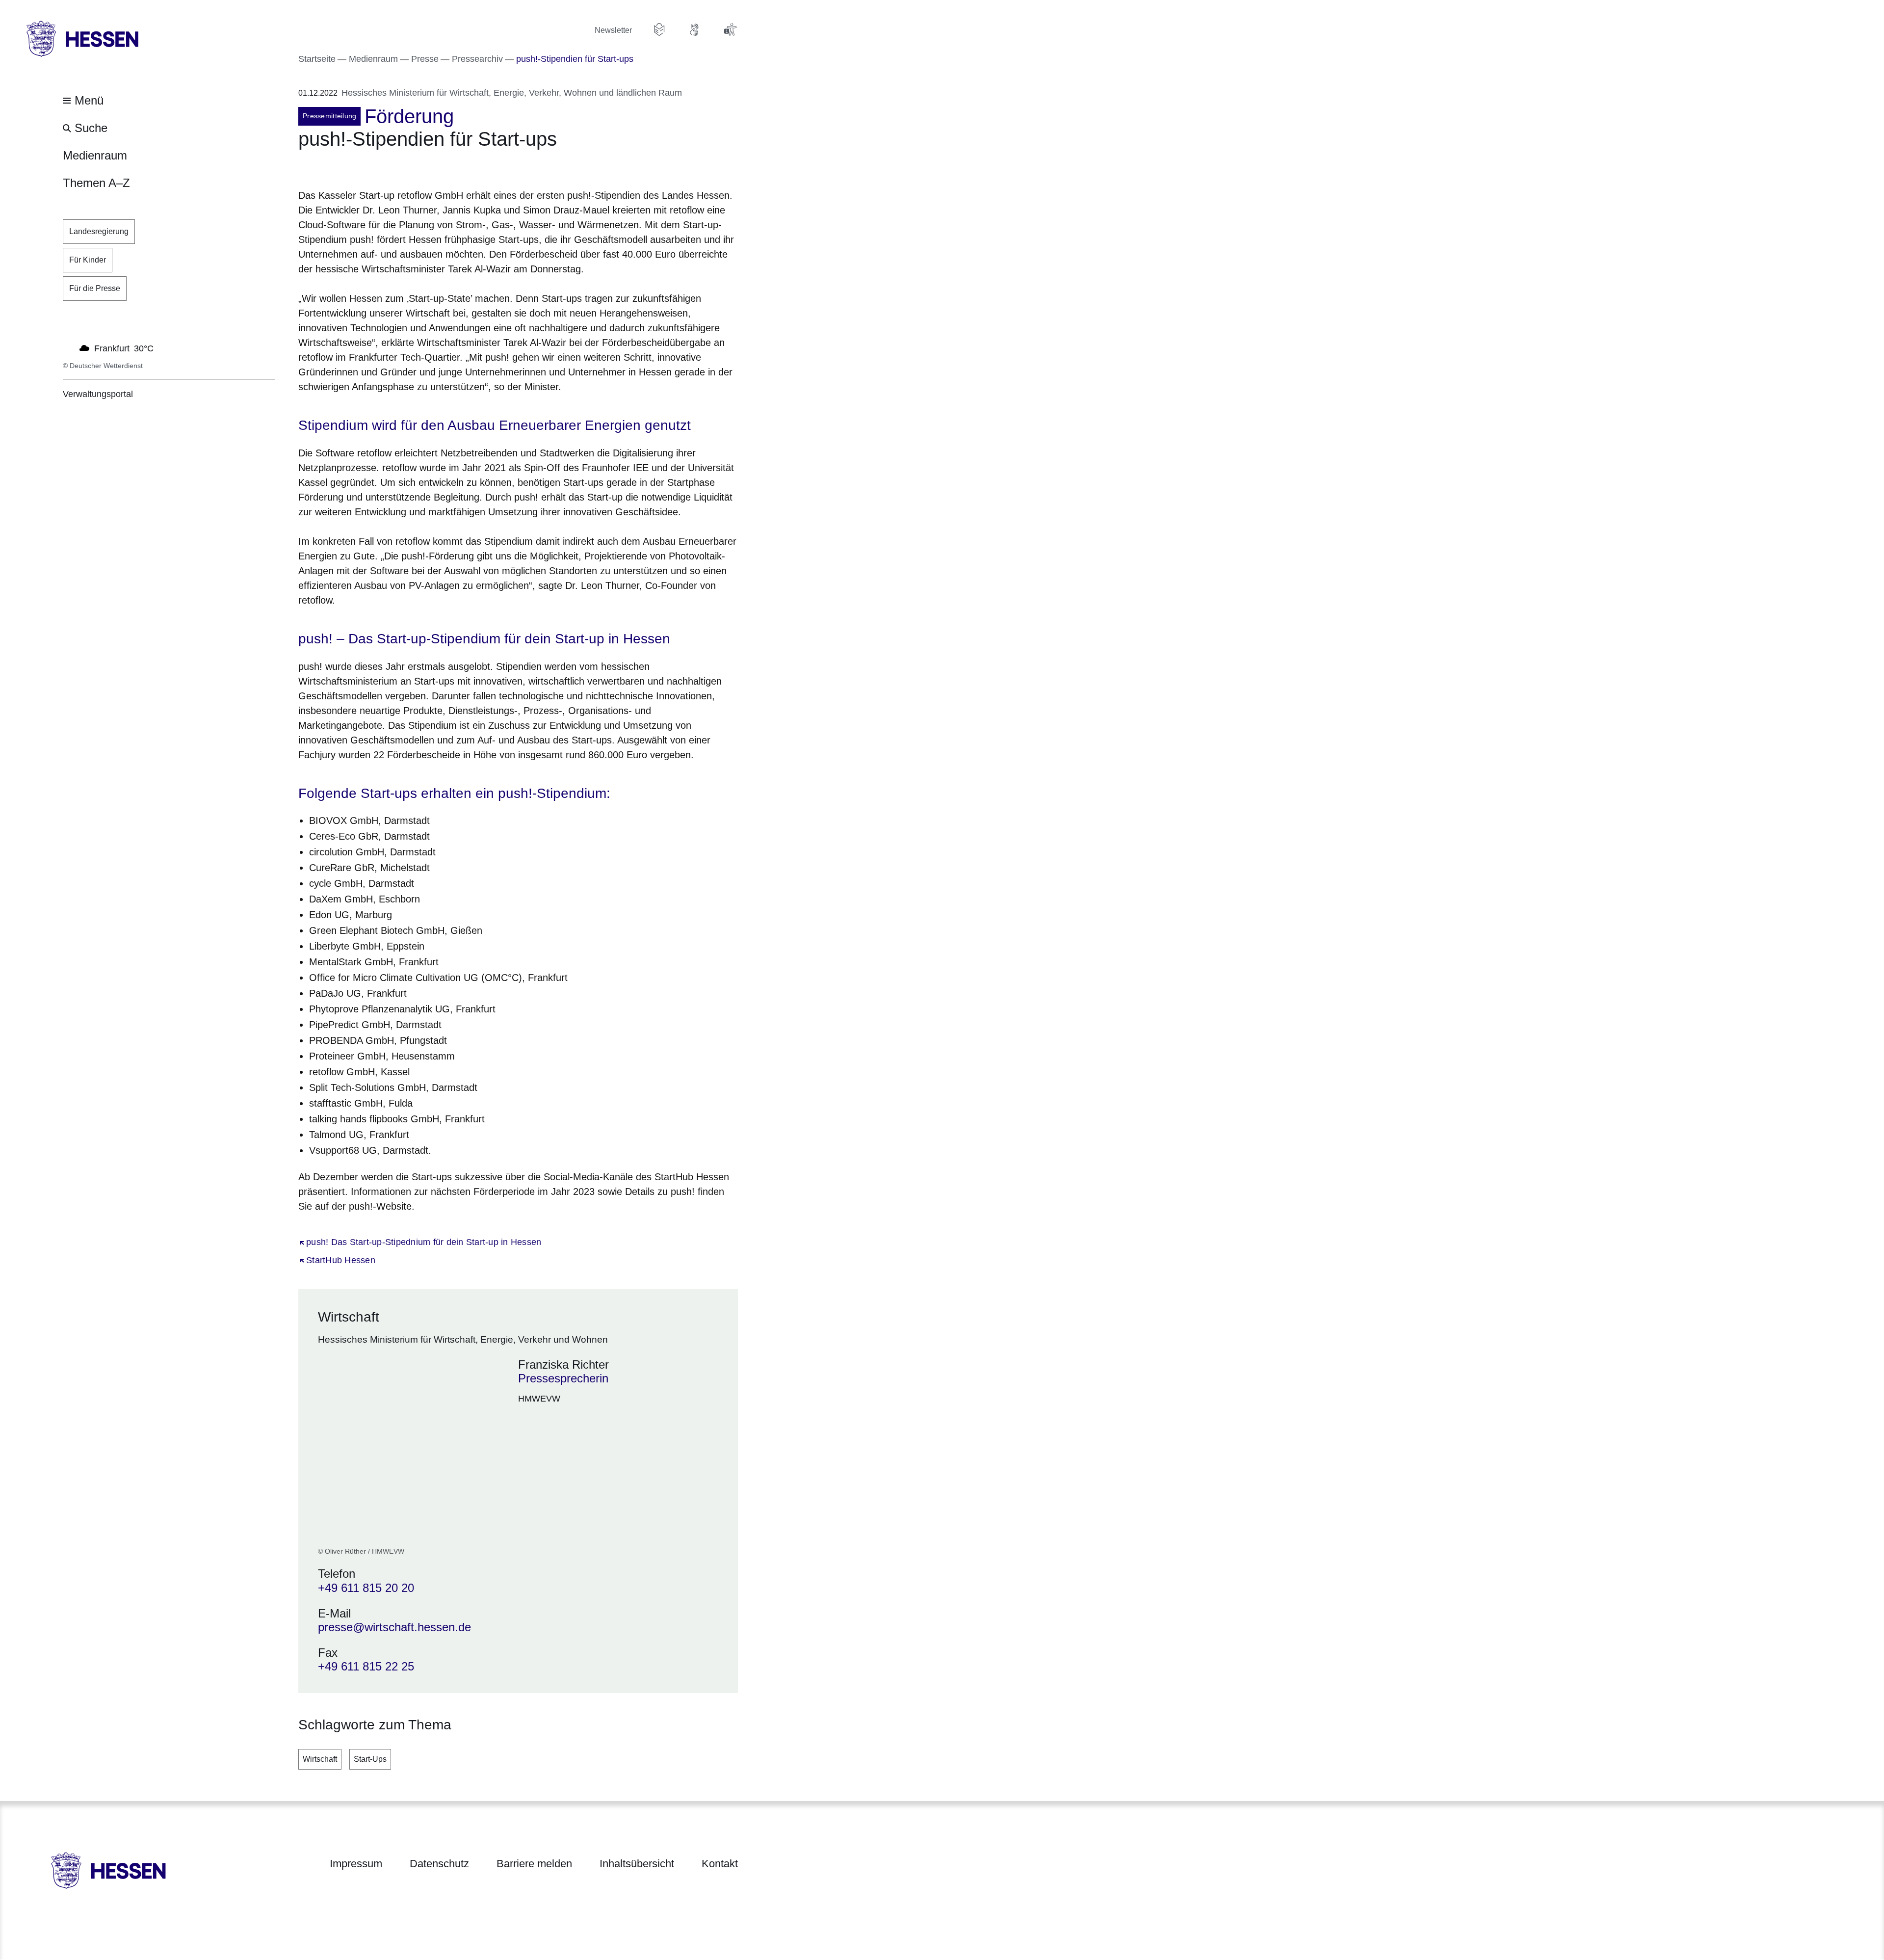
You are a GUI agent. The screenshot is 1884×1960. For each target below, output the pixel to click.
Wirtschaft (320, 1759)
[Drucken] (382, 166)
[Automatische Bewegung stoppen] (68, 347)
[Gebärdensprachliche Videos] (695, 29)
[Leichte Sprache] (659, 29)
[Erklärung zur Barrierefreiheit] (730, 29)
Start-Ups (370, 1759)
